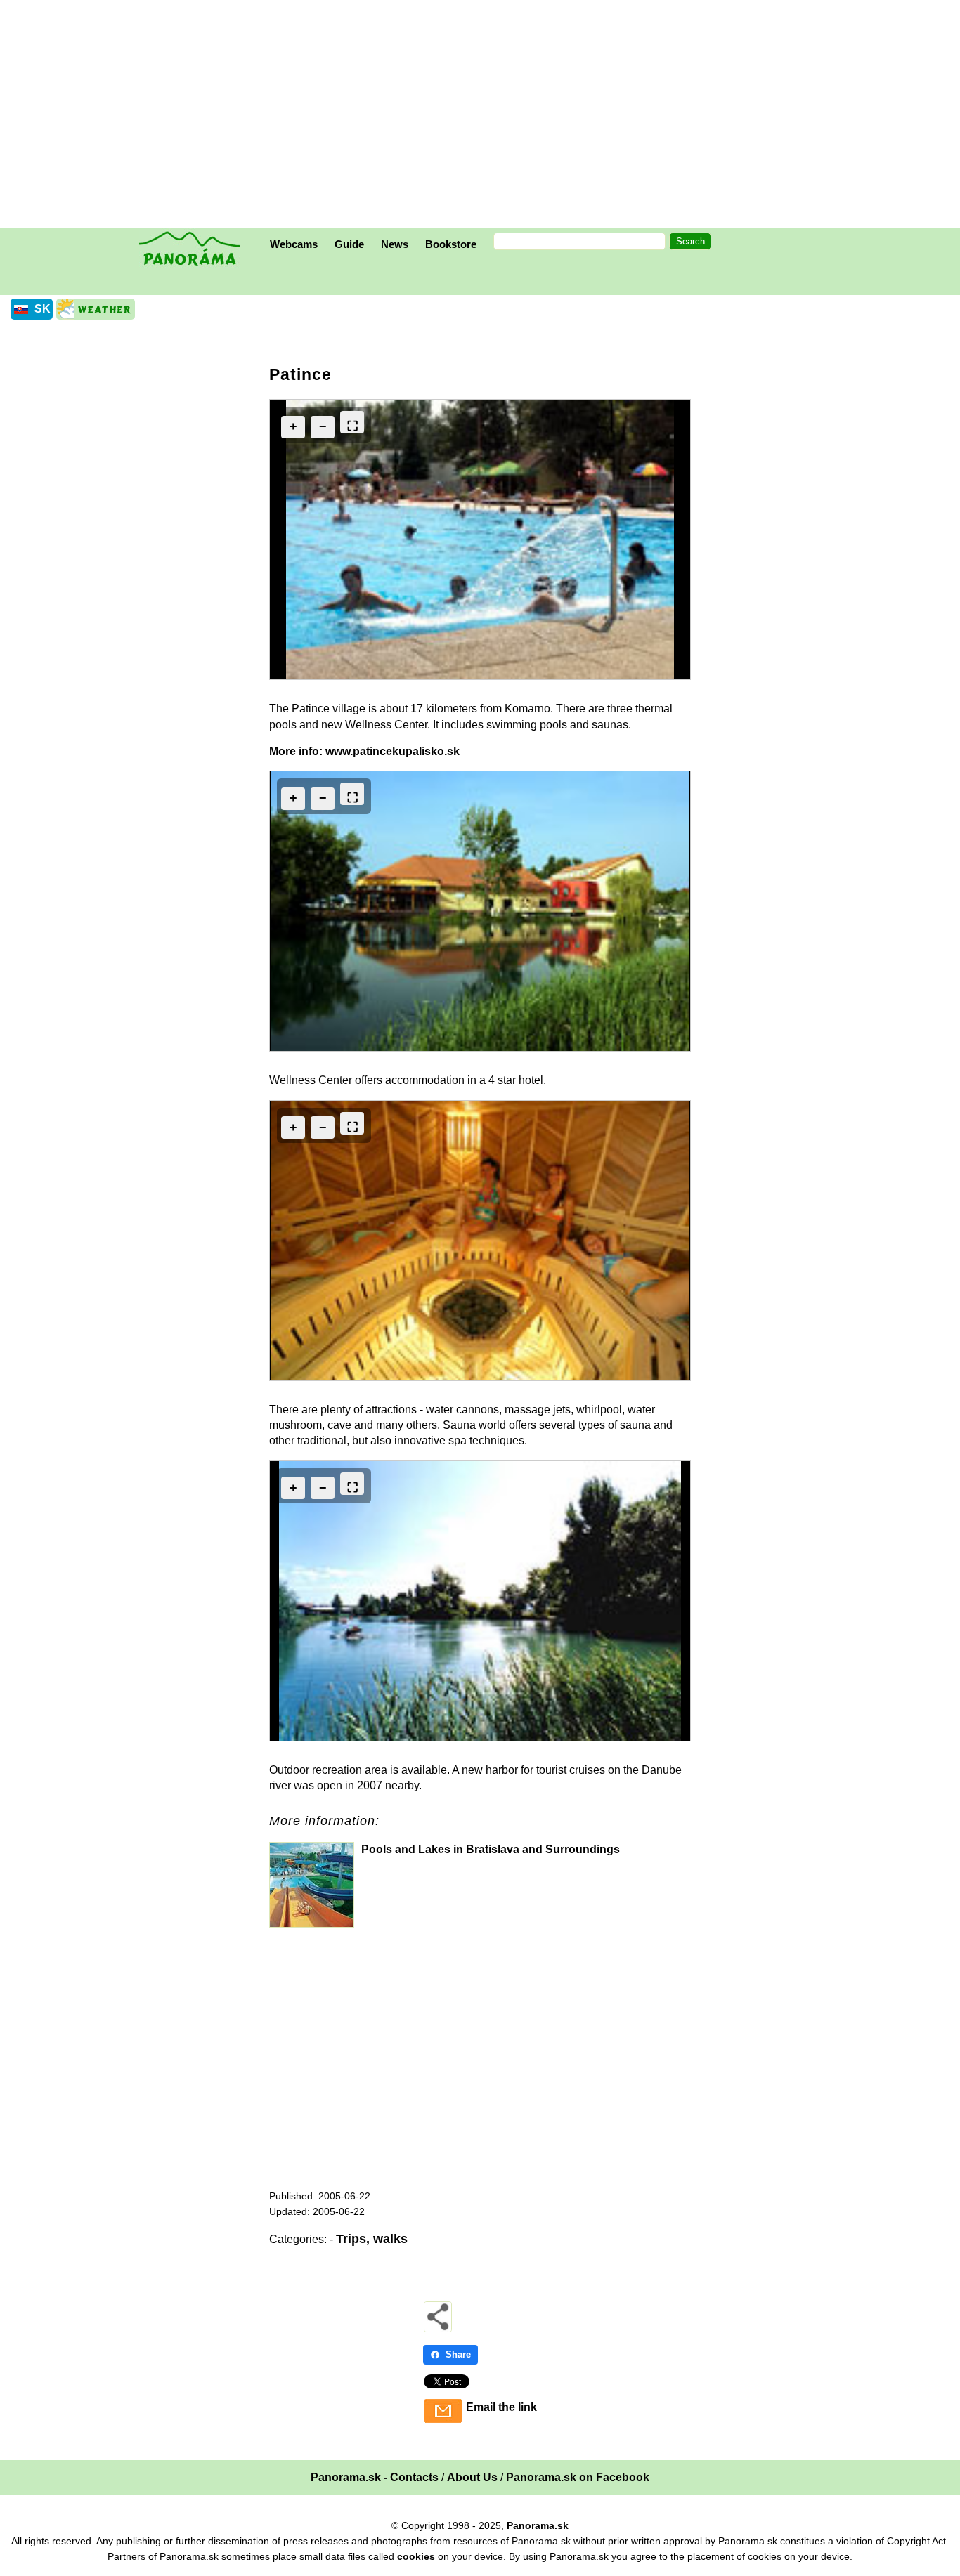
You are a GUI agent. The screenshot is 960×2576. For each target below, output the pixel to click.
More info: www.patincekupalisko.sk (364, 751)
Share (458, 2354)
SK (43, 309)
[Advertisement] (484, 116)
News (395, 244)
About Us (472, 2477)
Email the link (501, 2407)
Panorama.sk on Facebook (578, 2477)
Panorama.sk (538, 2525)
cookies (416, 2556)
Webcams (294, 244)
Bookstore (451, 244)
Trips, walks (372, 2239)
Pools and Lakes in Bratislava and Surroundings (491, 1849)
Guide (349, 244)
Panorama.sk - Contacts (375, 2477)
